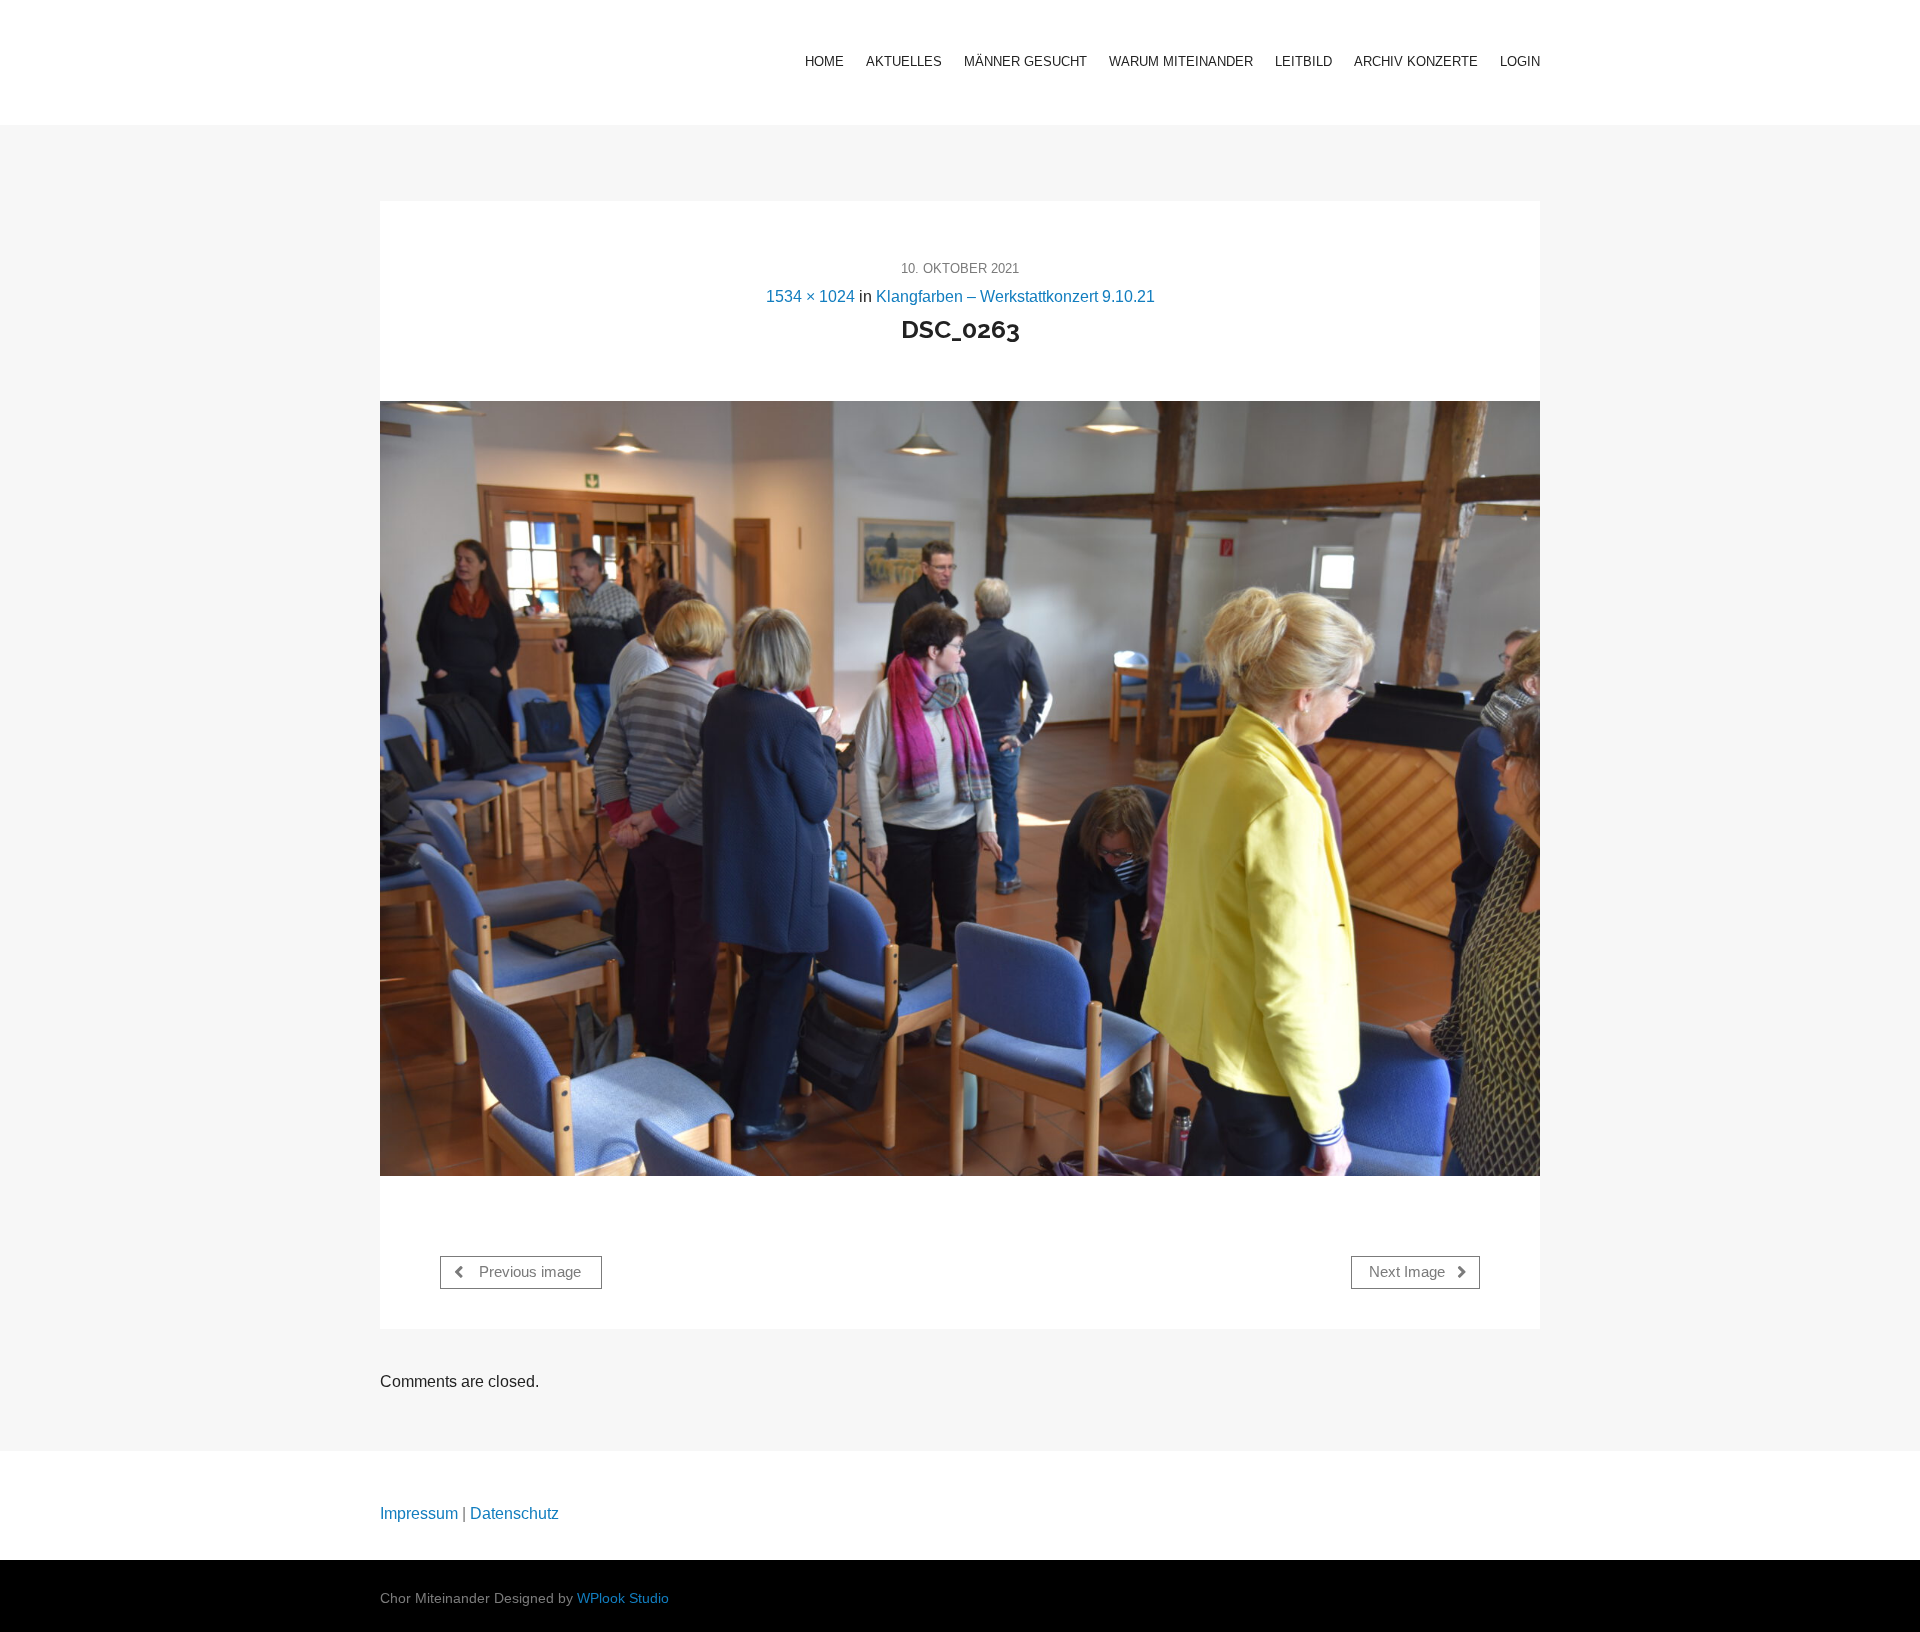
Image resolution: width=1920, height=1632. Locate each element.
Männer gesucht (1025, 61)
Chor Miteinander (505, 63)
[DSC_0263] (960, 788)
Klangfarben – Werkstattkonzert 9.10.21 (1015, 296)
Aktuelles (904, 61)
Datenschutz (514, 1513)
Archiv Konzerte (1416, 61)
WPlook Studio (623, 1598)
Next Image (1409, 1272)
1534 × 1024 (810, 296)
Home (824, 61)
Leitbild (1303, 61)
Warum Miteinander (1181, 61)
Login (1520, 61)
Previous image (528, 1272)
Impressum (419, 1513)
